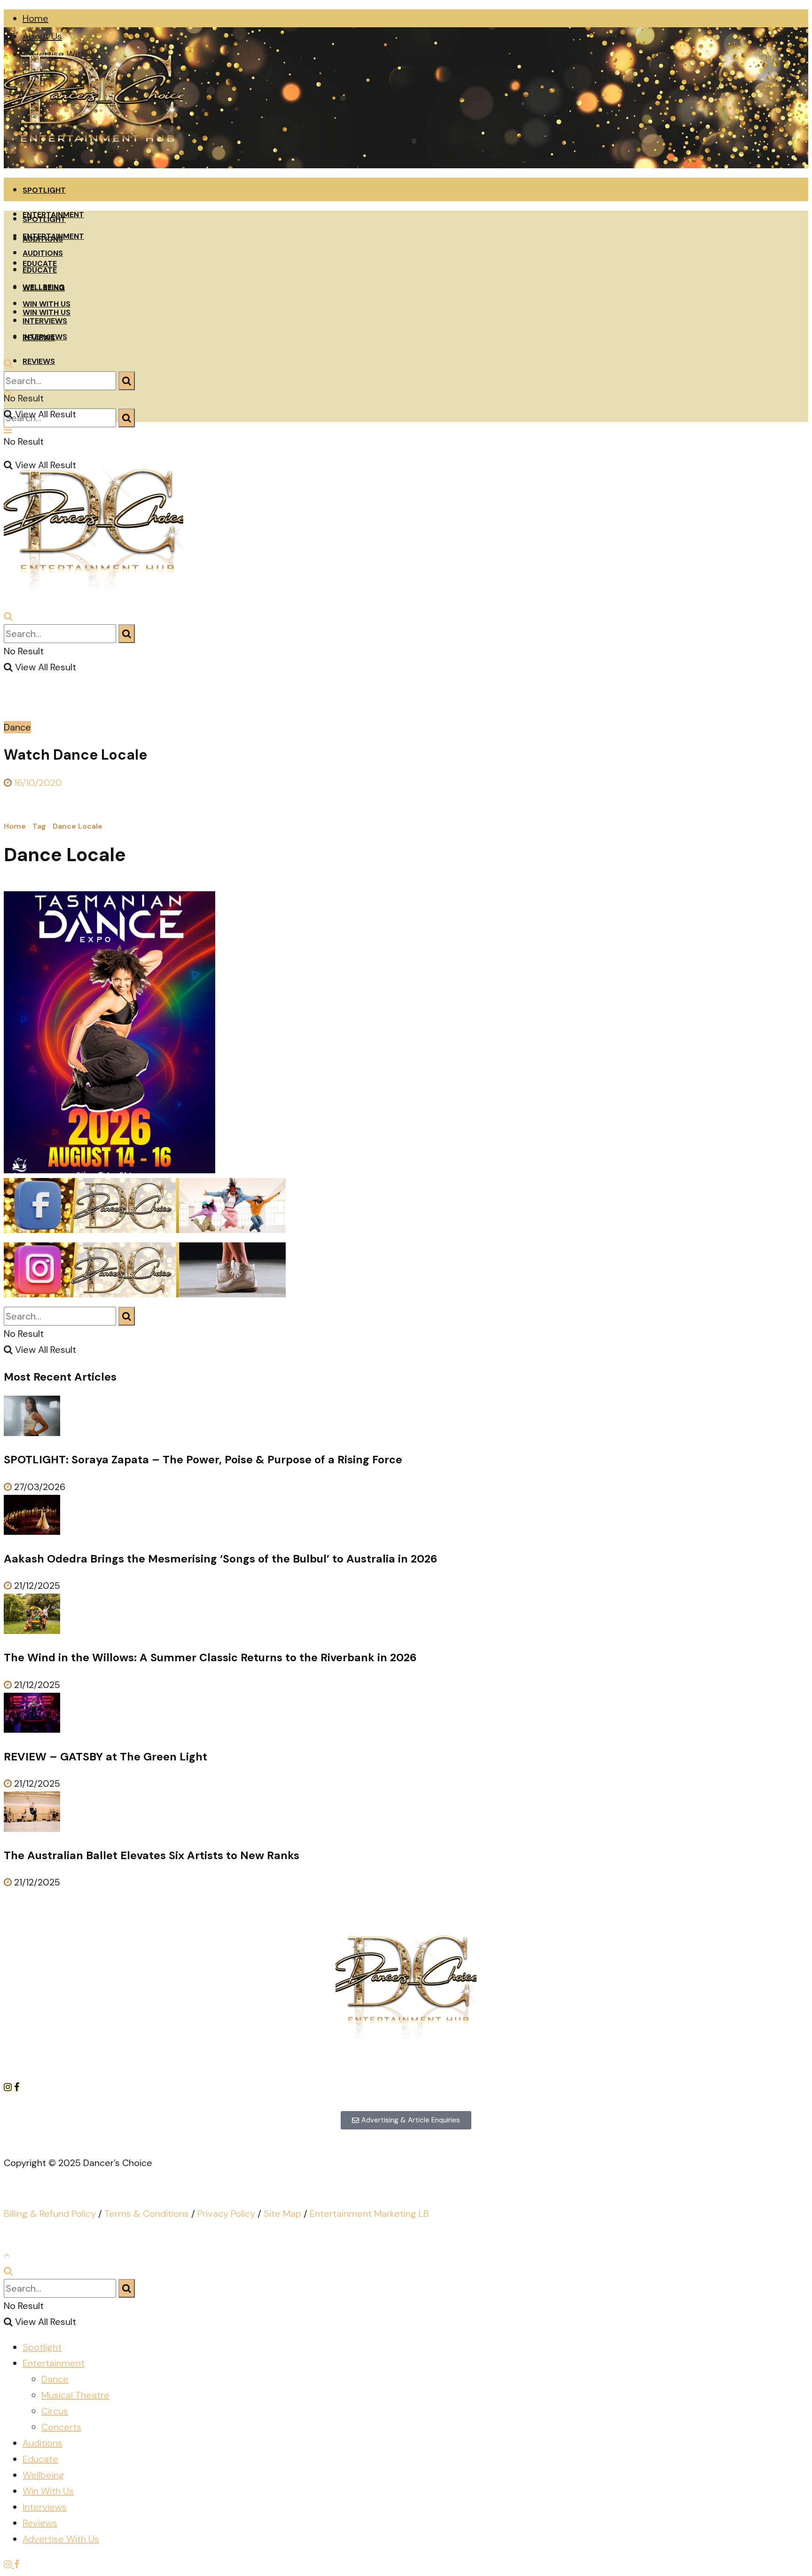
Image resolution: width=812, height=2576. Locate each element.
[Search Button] (127, 418)
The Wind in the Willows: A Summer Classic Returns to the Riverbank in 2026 (210, 1657)
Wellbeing (43, 2475)
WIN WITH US (47, 304)
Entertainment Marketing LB (369, 2214)
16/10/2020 (37, 783)
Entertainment (54, 2363)
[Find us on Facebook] (17, 2087)
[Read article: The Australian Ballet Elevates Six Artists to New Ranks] (406, 1814)
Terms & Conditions (147, 2214)
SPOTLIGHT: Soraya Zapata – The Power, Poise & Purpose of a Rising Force (203, 1460)
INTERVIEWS (45, 321)
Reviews (40, 2523)
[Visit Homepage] (94, 165)
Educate (40, 2459)
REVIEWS (39, 361)
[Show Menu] (8, 430)
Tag (39, 826)
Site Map (282, 2214)
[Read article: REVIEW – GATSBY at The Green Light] (406, 1715)
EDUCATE (40, 270)
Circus (55, 2411)
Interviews (45, 2507)
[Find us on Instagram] (9, 2087)
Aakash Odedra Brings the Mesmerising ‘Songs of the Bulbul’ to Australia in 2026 (221, 1559)
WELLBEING (44, 287)
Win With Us (48, 2491)
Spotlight (42, 2347)
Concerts (61, 2427)
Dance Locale (78, 826)
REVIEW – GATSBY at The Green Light (105, 1757)
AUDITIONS (43, 253)
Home (35, 18)
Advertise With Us (61, 2539)
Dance (17, 727)
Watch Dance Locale (75, 755)
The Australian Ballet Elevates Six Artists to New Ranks (152, 1855)
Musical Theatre (75, 2395)
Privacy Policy (226, 2214)
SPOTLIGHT (44, 190)
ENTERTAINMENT (53, 236)
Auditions (43, 2443)
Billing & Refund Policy (50, 2214)
